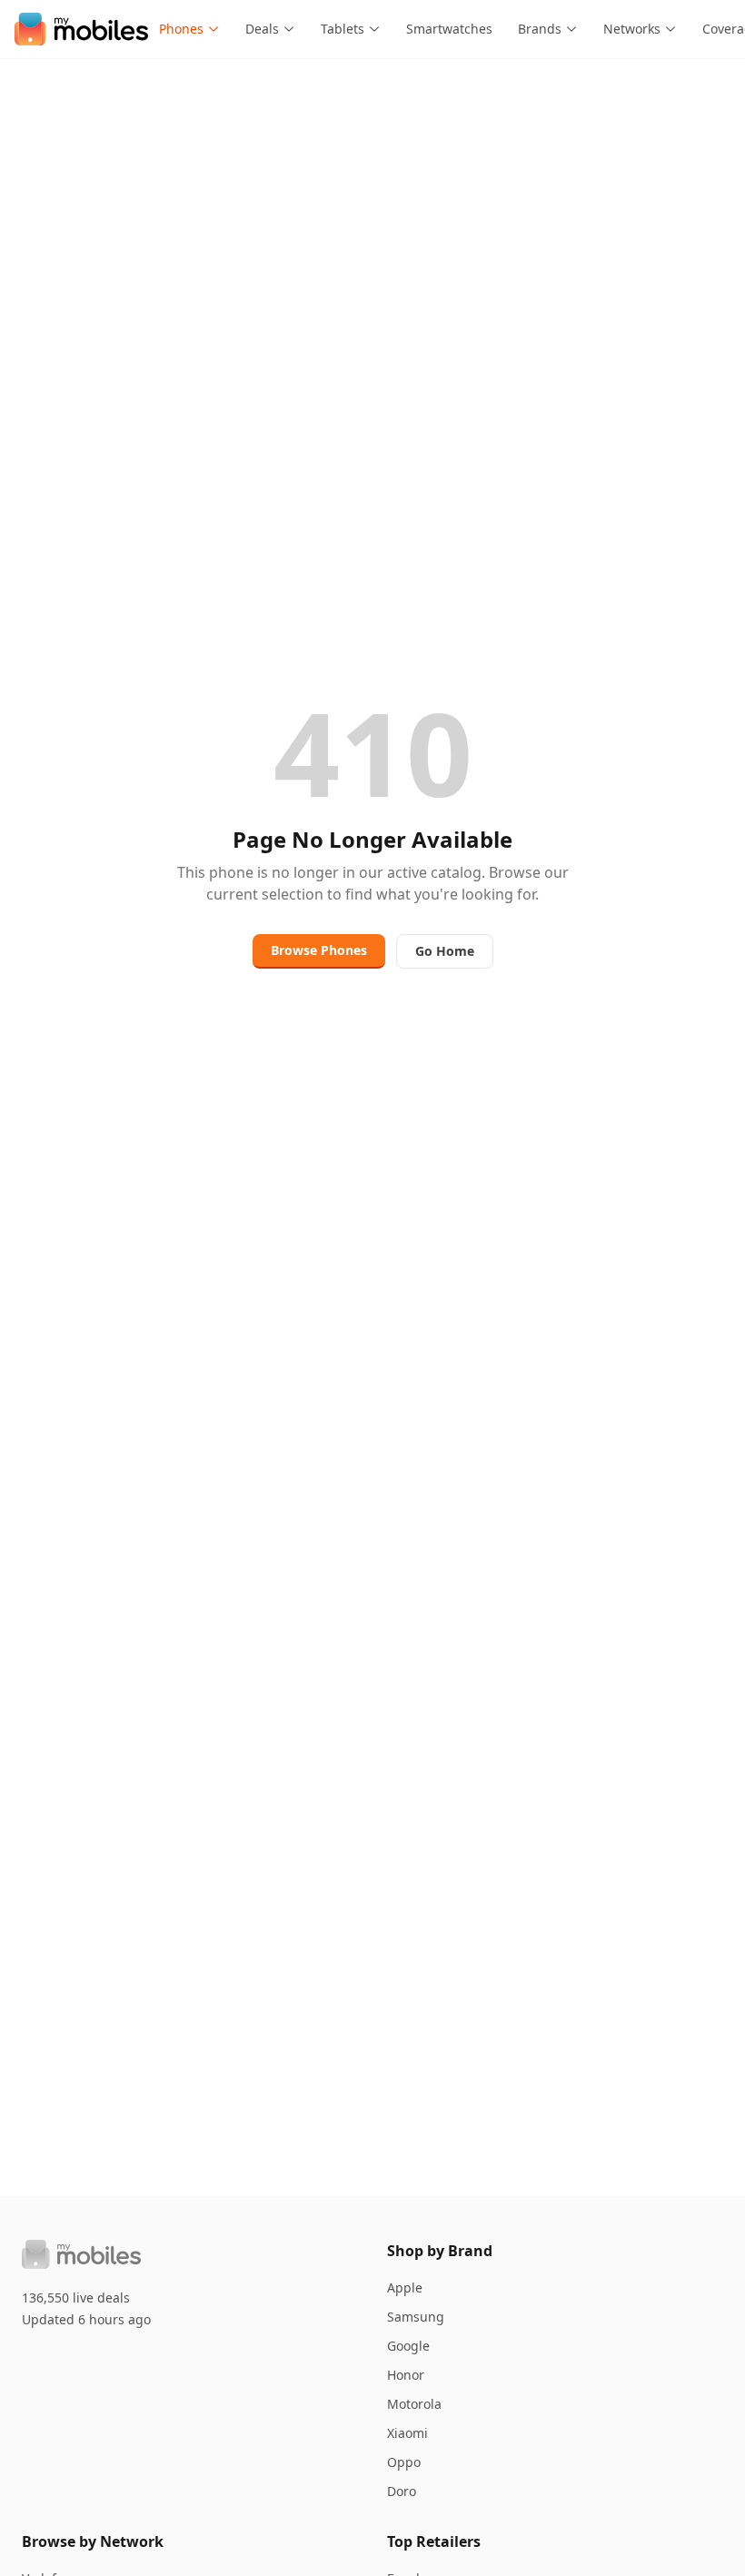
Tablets (343, 29)
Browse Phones (319, 950)
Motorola (414, 2404)
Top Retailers (434, 2541)
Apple (405, 2288)
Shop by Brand (440, 2251)
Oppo (404, 2462)
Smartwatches (449, 29)
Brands (540, 29)
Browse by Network (93, 2541)
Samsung (416, 2317)
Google (408, 2346)
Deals (262, 29)
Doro (402, 2491)
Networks (632, 29)
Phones (181, 29)
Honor (406, 2375)
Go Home (445, 951)
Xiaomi (407, 2433)
